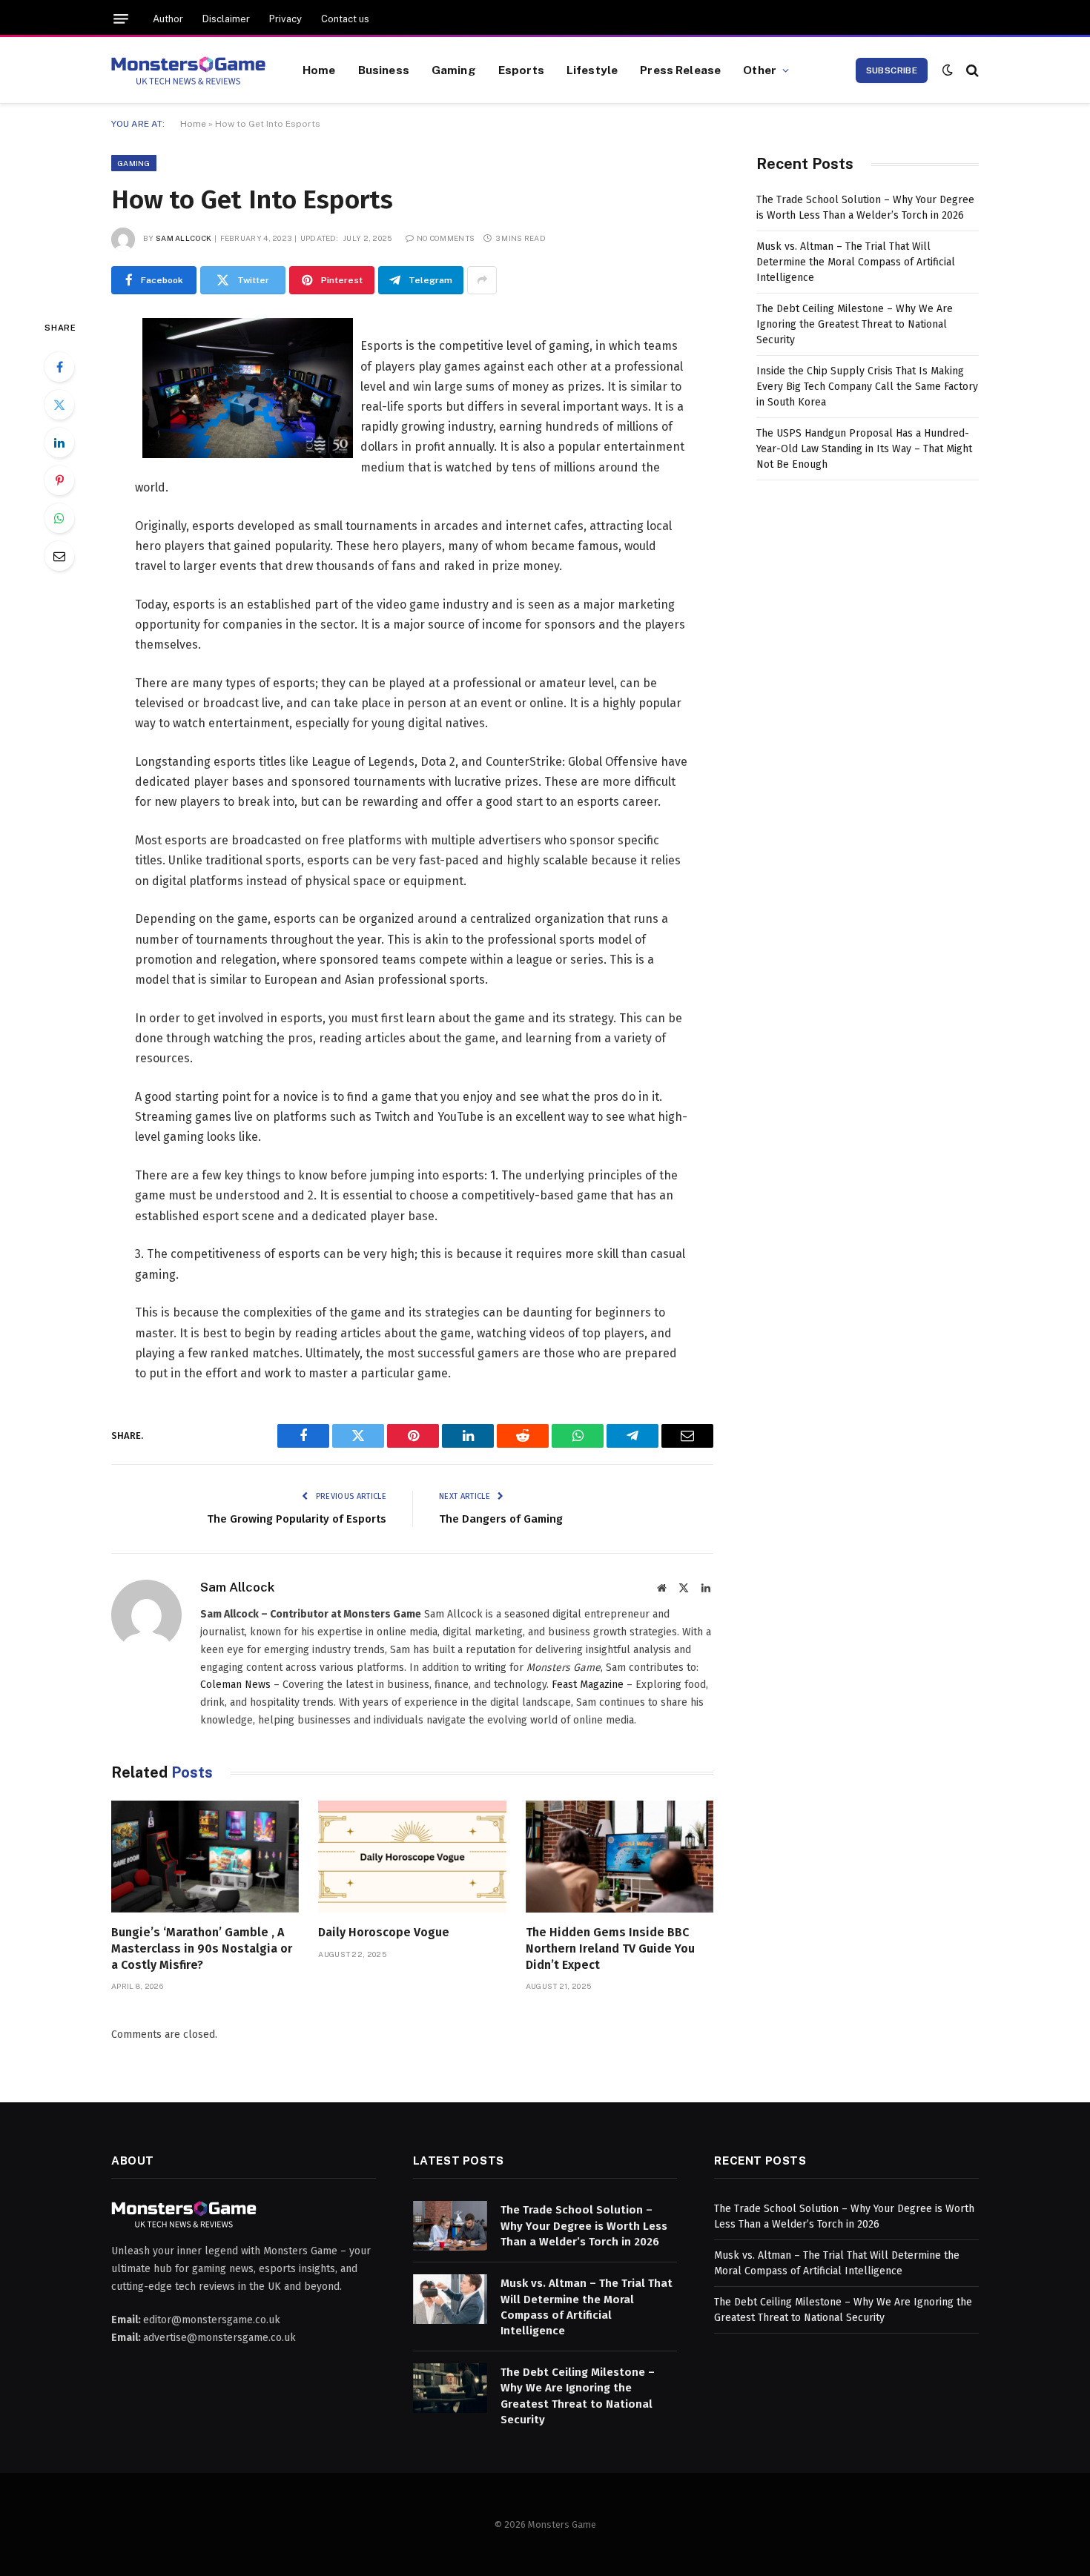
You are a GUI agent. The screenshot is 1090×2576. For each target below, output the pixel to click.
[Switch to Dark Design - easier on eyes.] (948, 70)
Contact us (345, 19)
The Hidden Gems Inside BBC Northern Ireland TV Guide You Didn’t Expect (610, 1948)
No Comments (446, 238)
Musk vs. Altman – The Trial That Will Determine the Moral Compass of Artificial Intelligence (856, 262)
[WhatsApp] (59, 518)
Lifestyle (592, 70)
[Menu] (121, 19)
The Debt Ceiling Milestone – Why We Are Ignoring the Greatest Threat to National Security (855, 324)
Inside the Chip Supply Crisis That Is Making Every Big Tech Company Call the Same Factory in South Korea (867, 387)
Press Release (680, 70)
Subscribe (892, 70)
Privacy (285, 19)
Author (168, 19)
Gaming (454, 70)
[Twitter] (59, 405)
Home (319, 70)
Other (760, 70)
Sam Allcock (184, 238)
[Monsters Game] (188, 70)
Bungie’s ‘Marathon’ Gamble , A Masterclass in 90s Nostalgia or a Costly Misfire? (202, 1948)
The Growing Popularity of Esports (297, 1519)
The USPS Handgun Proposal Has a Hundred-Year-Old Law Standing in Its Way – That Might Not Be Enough (864, 449)
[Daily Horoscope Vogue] (412, 1857)
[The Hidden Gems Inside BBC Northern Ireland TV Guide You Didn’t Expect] (620, 1857)
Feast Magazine (588, 1685)
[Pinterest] (59, 480)
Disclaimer (226, 19)
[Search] (971, 70)
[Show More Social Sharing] (482, 280)
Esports (521, 70)
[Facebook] (59, 367)
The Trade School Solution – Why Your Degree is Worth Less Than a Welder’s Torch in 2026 (584, 2226)
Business (384, 70)
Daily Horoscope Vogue (384, 1932)
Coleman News (235, 1685)
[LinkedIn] (59, 443)
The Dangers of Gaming (501, 1519)
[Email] (59, 556)
